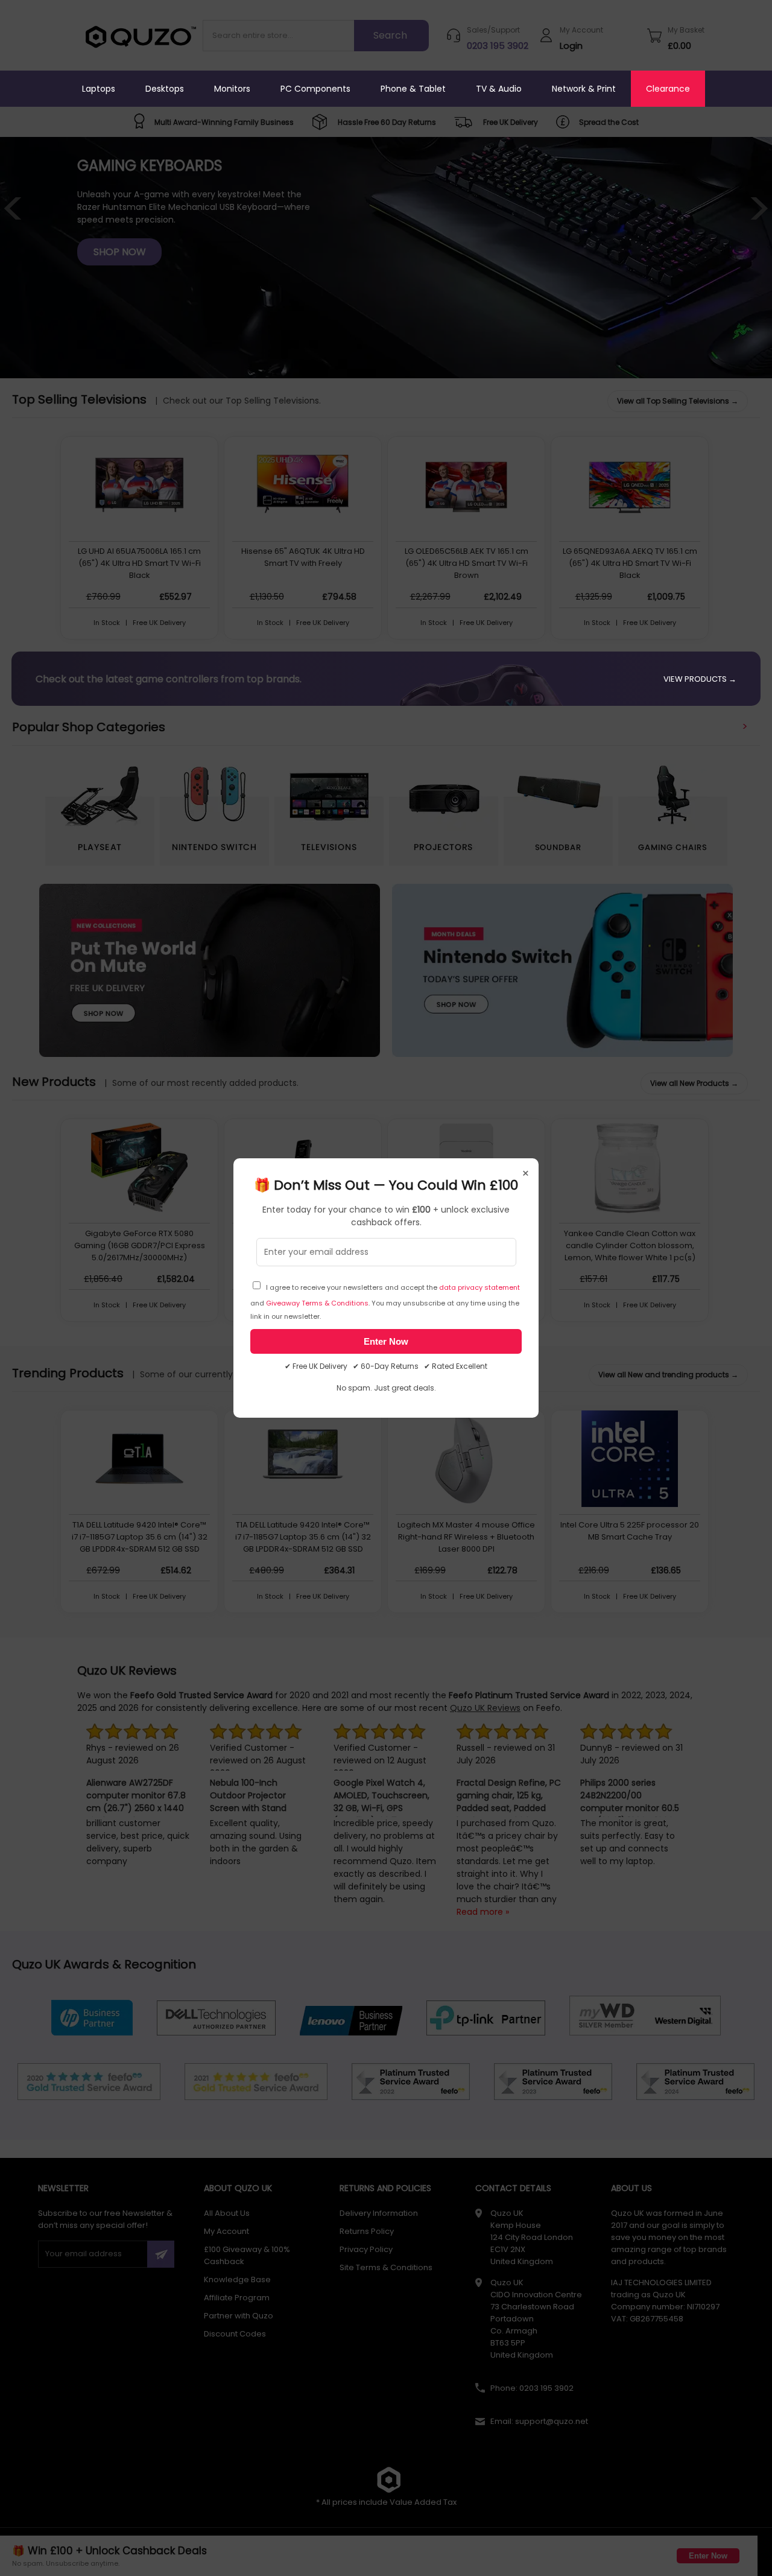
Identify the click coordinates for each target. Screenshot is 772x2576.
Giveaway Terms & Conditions (317, 1303)
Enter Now (386, 1341)
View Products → (700, 679)
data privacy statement (479, 1287)
